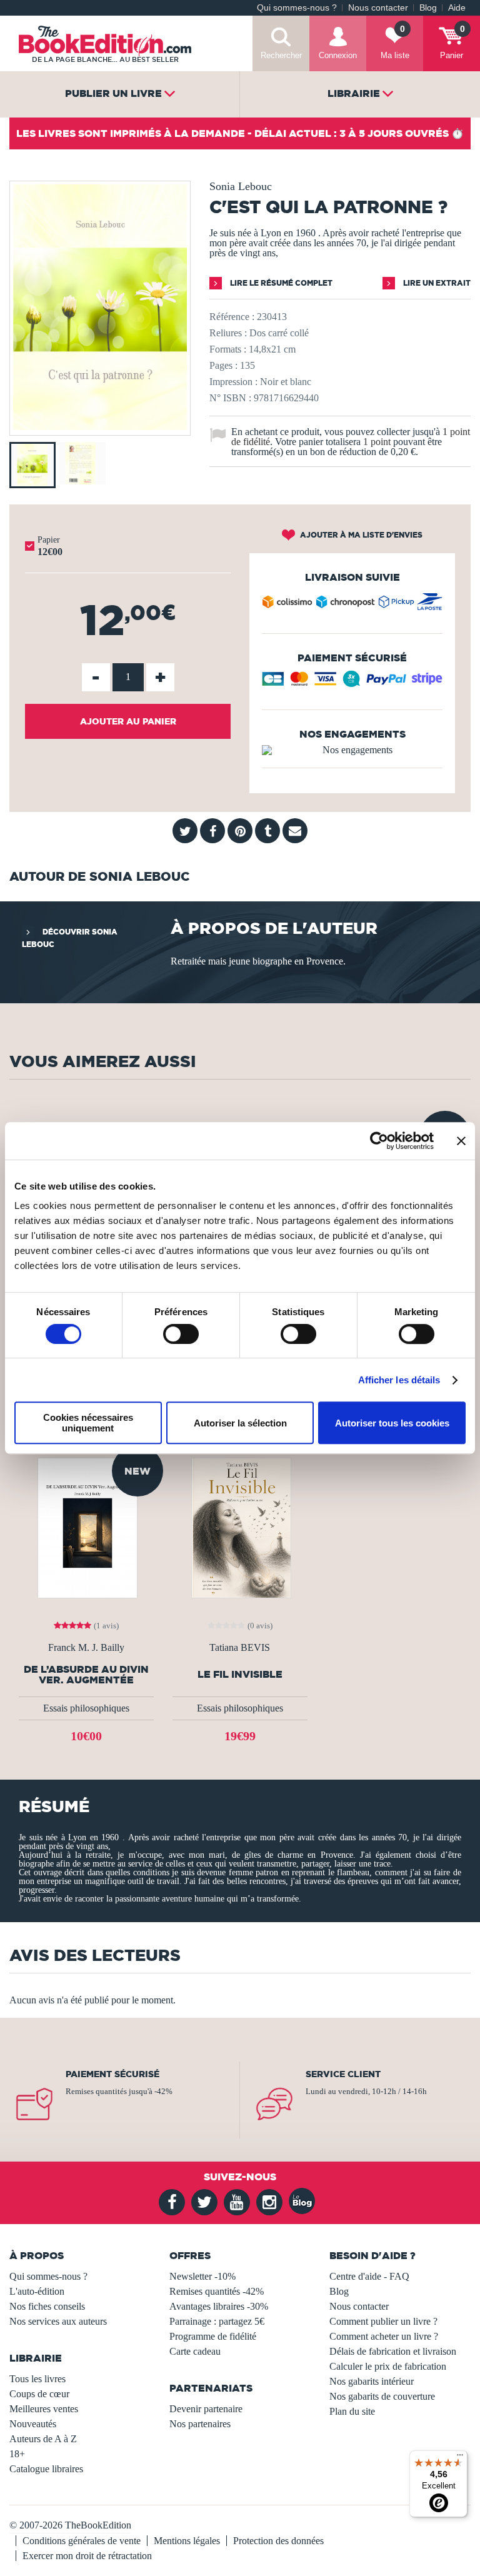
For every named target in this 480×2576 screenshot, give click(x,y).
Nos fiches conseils (47, 2306)
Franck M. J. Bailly (86, 1648)
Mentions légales (187, 2541)
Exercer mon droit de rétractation (87, 2556)
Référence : (232, 317)
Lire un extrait (436, 283)
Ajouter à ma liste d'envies (360, 535)
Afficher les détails (399, 1380)
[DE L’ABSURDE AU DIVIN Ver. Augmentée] (86, 1527)
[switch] (181, 1334)
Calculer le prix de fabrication (388, 2366)
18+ (17, 2454)
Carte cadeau (195, 2351)
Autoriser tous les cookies (392, 1423)
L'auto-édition (37, 2291)
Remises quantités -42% (217, 2291)
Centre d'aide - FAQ (369, 2276)
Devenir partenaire (206, 2409)
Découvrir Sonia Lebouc (70, 938)
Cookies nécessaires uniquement (88, 1423)
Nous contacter (378, 8)
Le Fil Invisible (240, 1674)
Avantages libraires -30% (219, 2306)
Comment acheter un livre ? (384, 2336)
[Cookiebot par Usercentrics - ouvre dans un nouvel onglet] (379, 1141)
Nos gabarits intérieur (372, 2381)
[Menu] (460, 2458)
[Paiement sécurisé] (352, 683)
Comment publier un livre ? (383, 2321)
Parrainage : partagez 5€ (217, 2321)
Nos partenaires (200, 2424)
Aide (457, 8)
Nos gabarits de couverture (382, 2396)
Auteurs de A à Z (43, 2439)
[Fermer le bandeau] (461, 1141)
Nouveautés (33, 2424)
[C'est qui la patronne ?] (100, 427)
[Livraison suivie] (352, 604)
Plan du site (352, 2411)
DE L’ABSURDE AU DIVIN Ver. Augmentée (86, 1675)
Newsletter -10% (202, 2276)
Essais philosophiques (86, 1708)
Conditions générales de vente (82, 2541)
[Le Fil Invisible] (240, 1527)
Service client (343, 2074)
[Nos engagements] (352, 750)
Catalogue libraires (46, 2469)
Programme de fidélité (213, 2336)
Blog (428, 8)
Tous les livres (37, 2379)
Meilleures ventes (44, 2409)
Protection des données (278, 2541)
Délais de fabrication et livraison (393, 2351)
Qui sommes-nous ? (297, 8)
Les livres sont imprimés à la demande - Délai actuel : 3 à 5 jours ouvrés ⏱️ (240, 133)
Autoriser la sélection (240, 1423)
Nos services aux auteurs (58, 2321)
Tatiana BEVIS (240, 1648)
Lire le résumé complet (280, 283)
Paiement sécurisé (112, 2074)
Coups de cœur (39, 2394)
